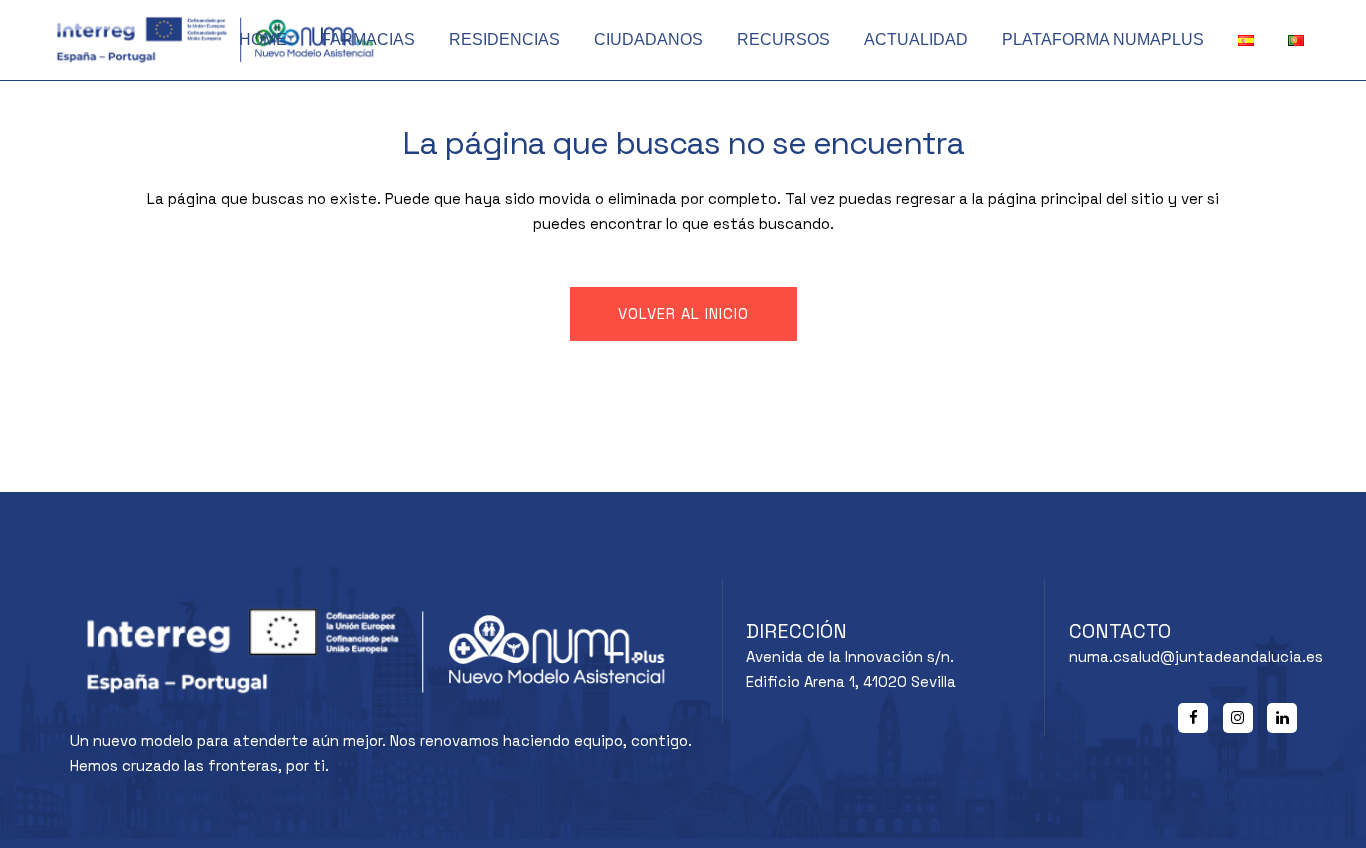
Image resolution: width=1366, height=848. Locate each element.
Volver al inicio (683, 313)
